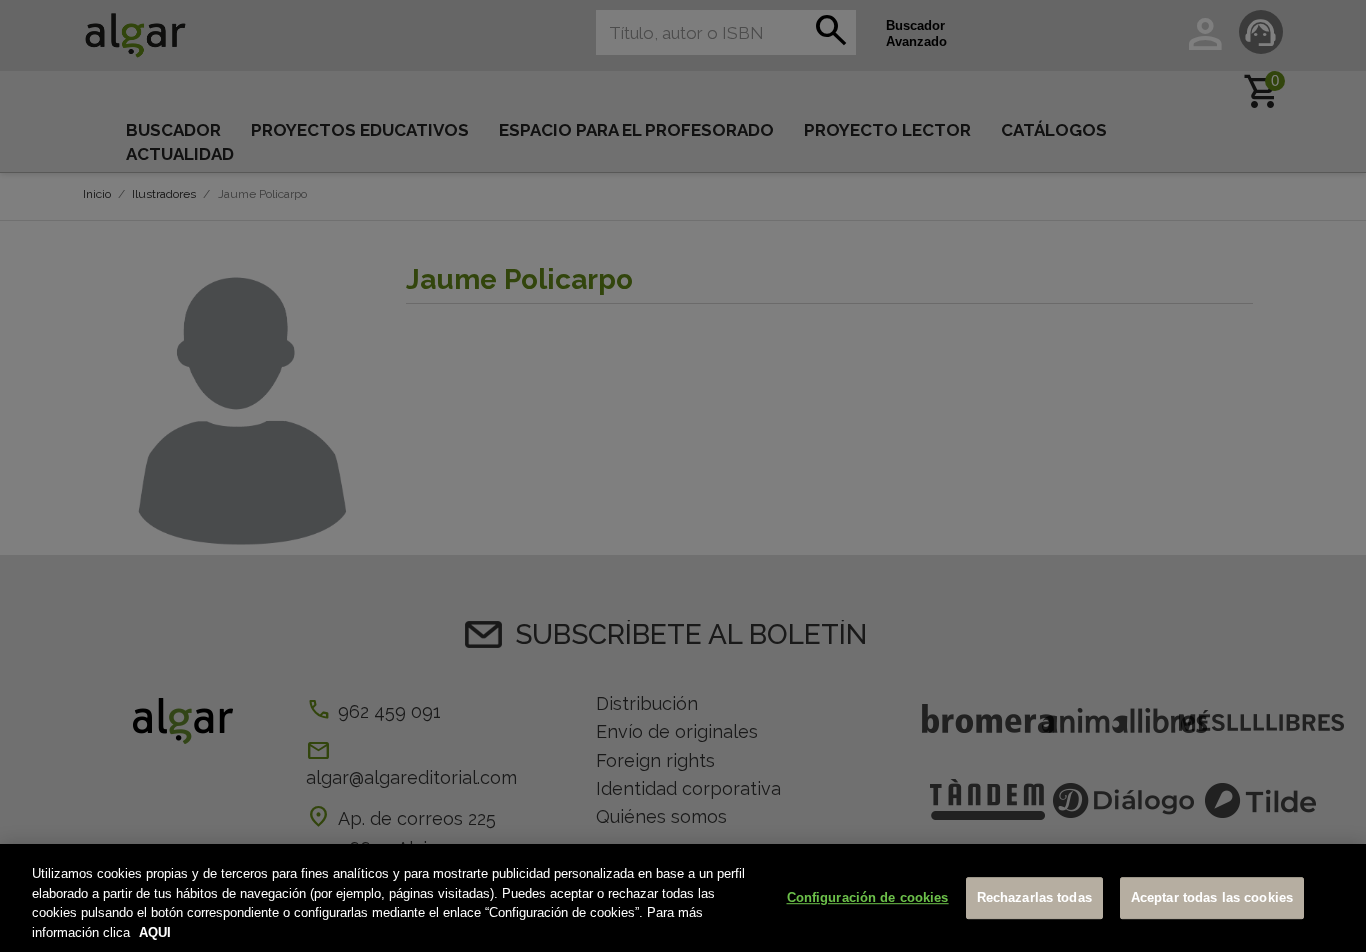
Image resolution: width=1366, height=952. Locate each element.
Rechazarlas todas (1034, 897)
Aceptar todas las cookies (1212, 897)
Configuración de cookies (868, 897)
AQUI (155, 931)
